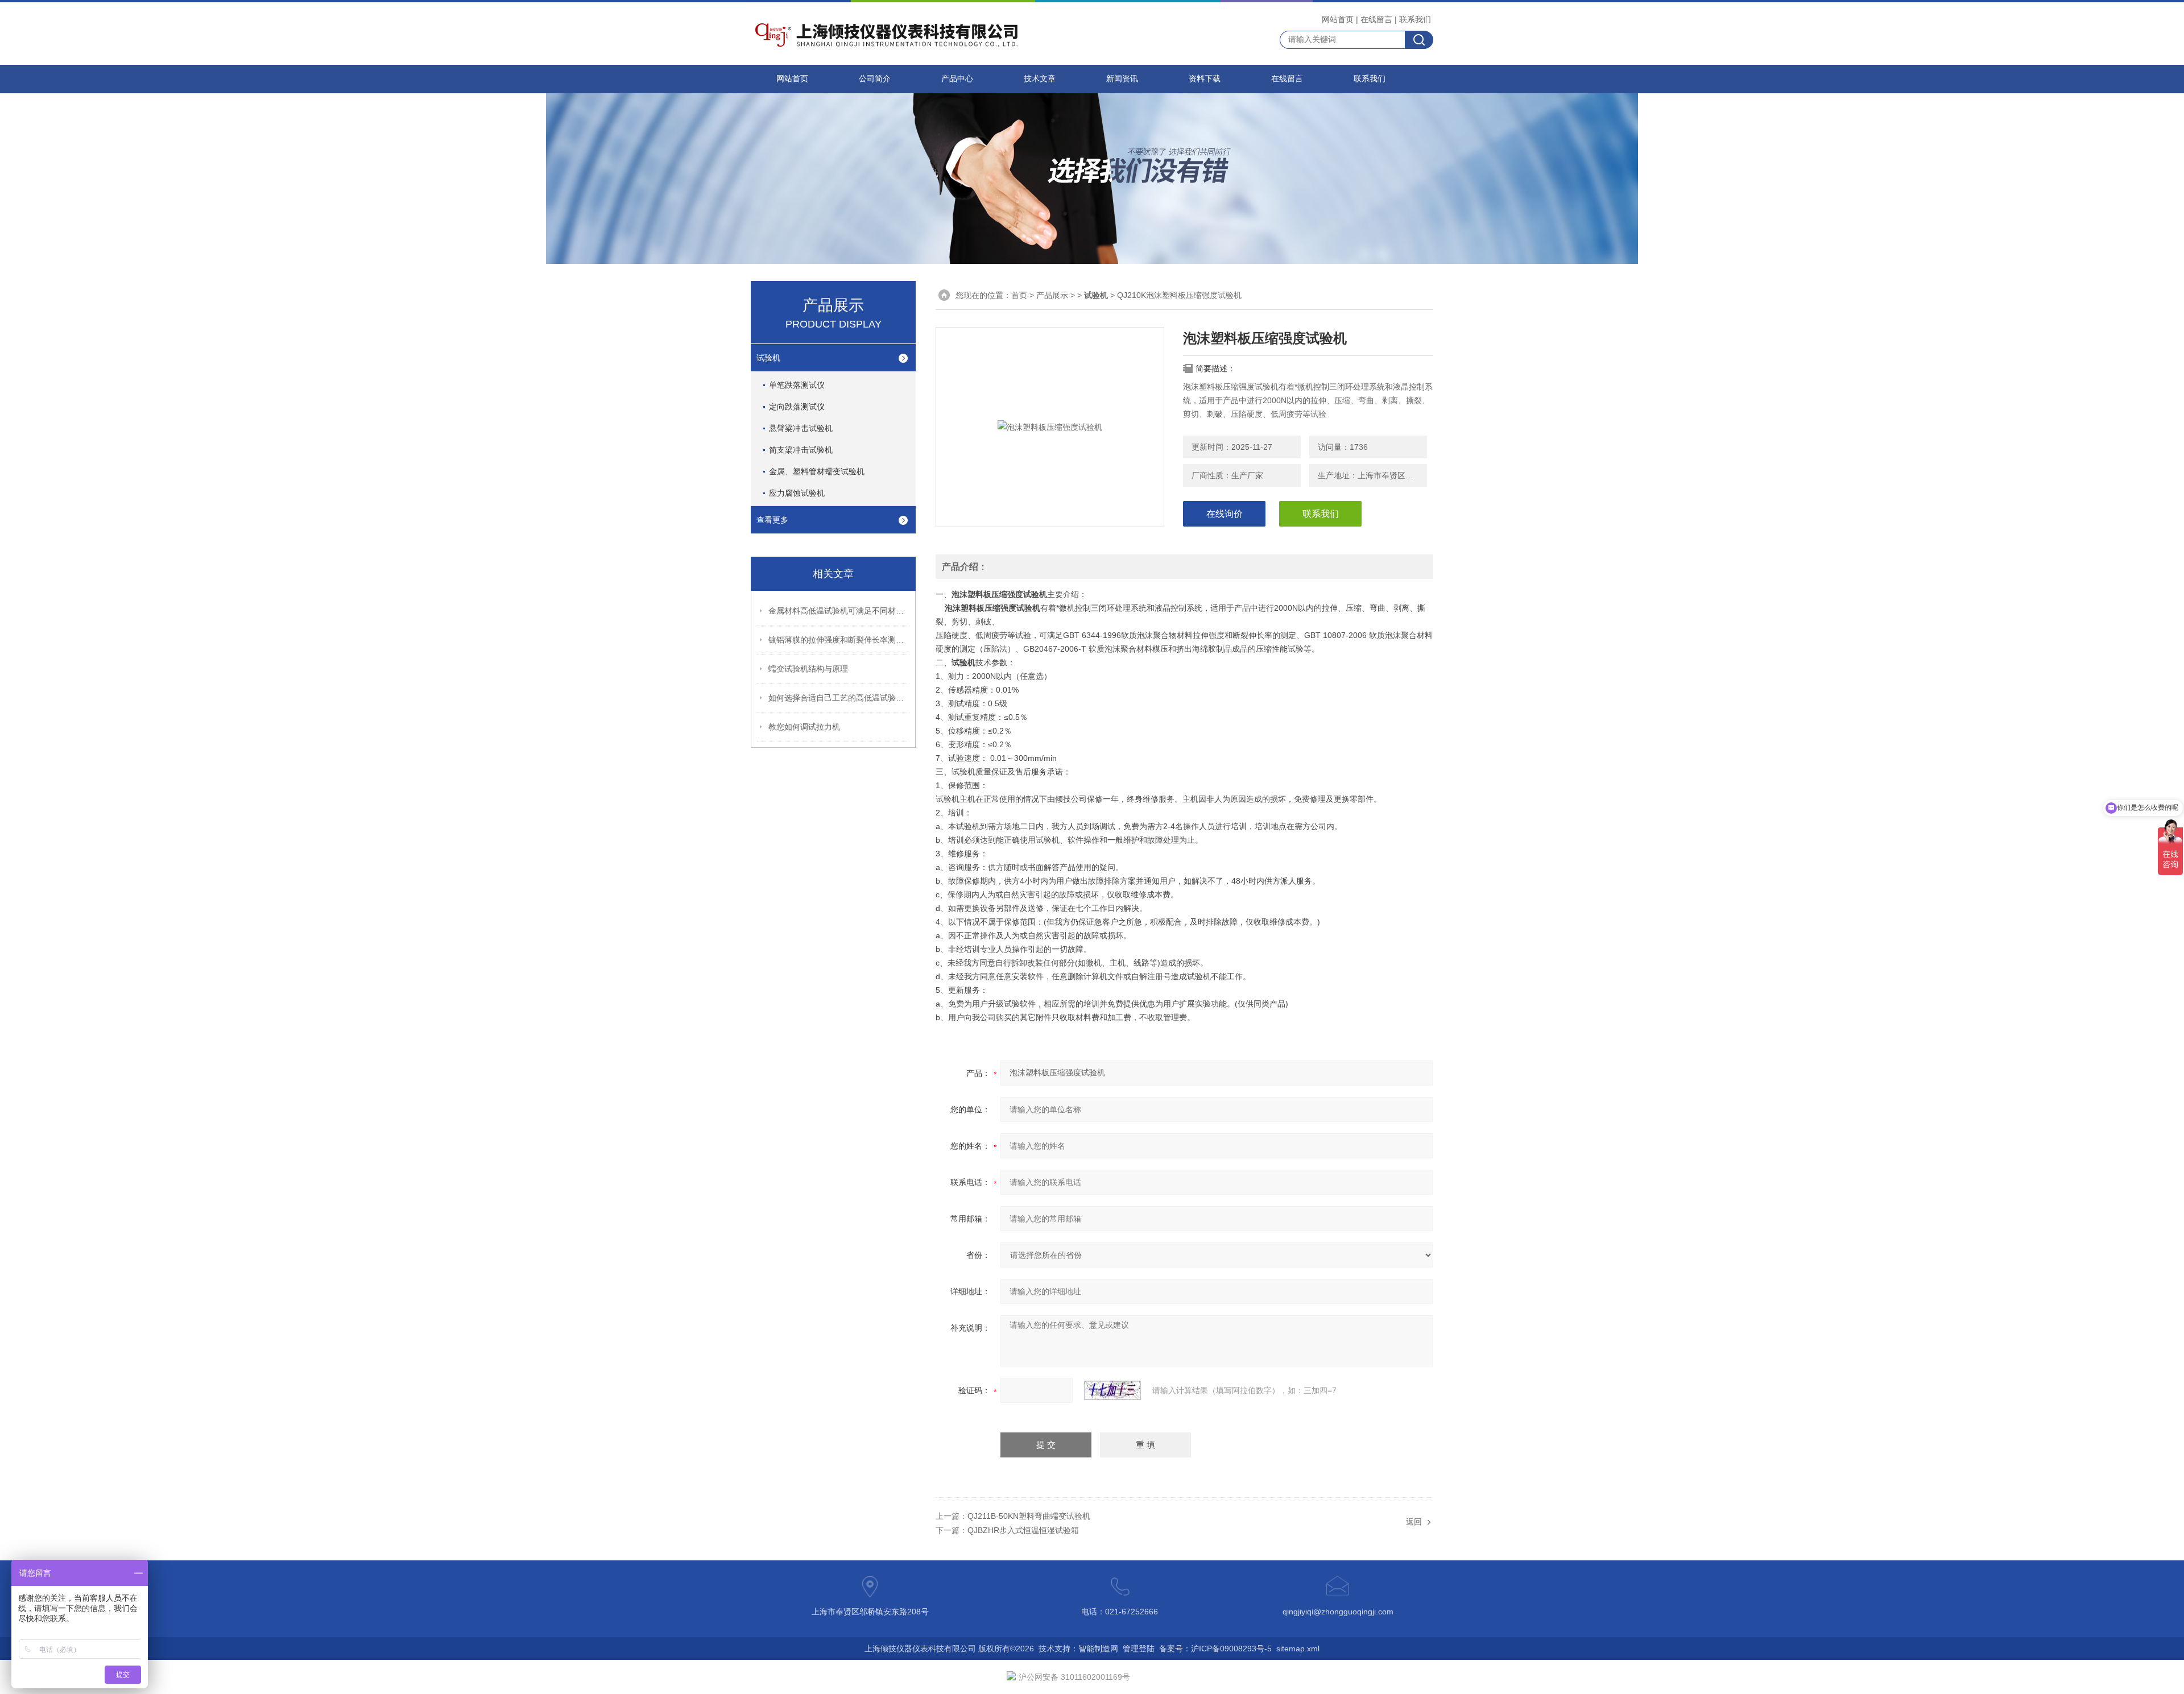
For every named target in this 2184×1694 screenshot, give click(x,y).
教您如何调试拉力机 (804, 727)
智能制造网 (1098, 1649)
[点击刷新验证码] (1112, 1390)
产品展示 (1052, 295)
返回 (1414, 1522)
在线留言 (1376, 19)
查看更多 (772, 520)
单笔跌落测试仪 (797, 385)
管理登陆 (1139, 1649)
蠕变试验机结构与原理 (808, 669)
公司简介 (875, 79)
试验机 (768, 358)
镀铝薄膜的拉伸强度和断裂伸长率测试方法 (839, 640)
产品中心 (957, 79)
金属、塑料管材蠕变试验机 (817, 471)
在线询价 (1225, 514)
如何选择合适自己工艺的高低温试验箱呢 (839, 698)
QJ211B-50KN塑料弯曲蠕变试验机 (1029, 1516)
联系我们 (1415, 19)
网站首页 (1338, 19)
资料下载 (1205, 79)
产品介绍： (965, 567)
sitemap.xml (1298, 1649)
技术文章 (1040, 79)
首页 (1019, 295)
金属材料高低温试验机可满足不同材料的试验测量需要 (839, 611)
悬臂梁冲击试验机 (801, 428)
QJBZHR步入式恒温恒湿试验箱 (1023, 1530)
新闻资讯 (1122, 79)
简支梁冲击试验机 (801, 450)
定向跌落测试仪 (797, 407)
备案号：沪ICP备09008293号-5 (1215, 1649)
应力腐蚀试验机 (797, 493)
